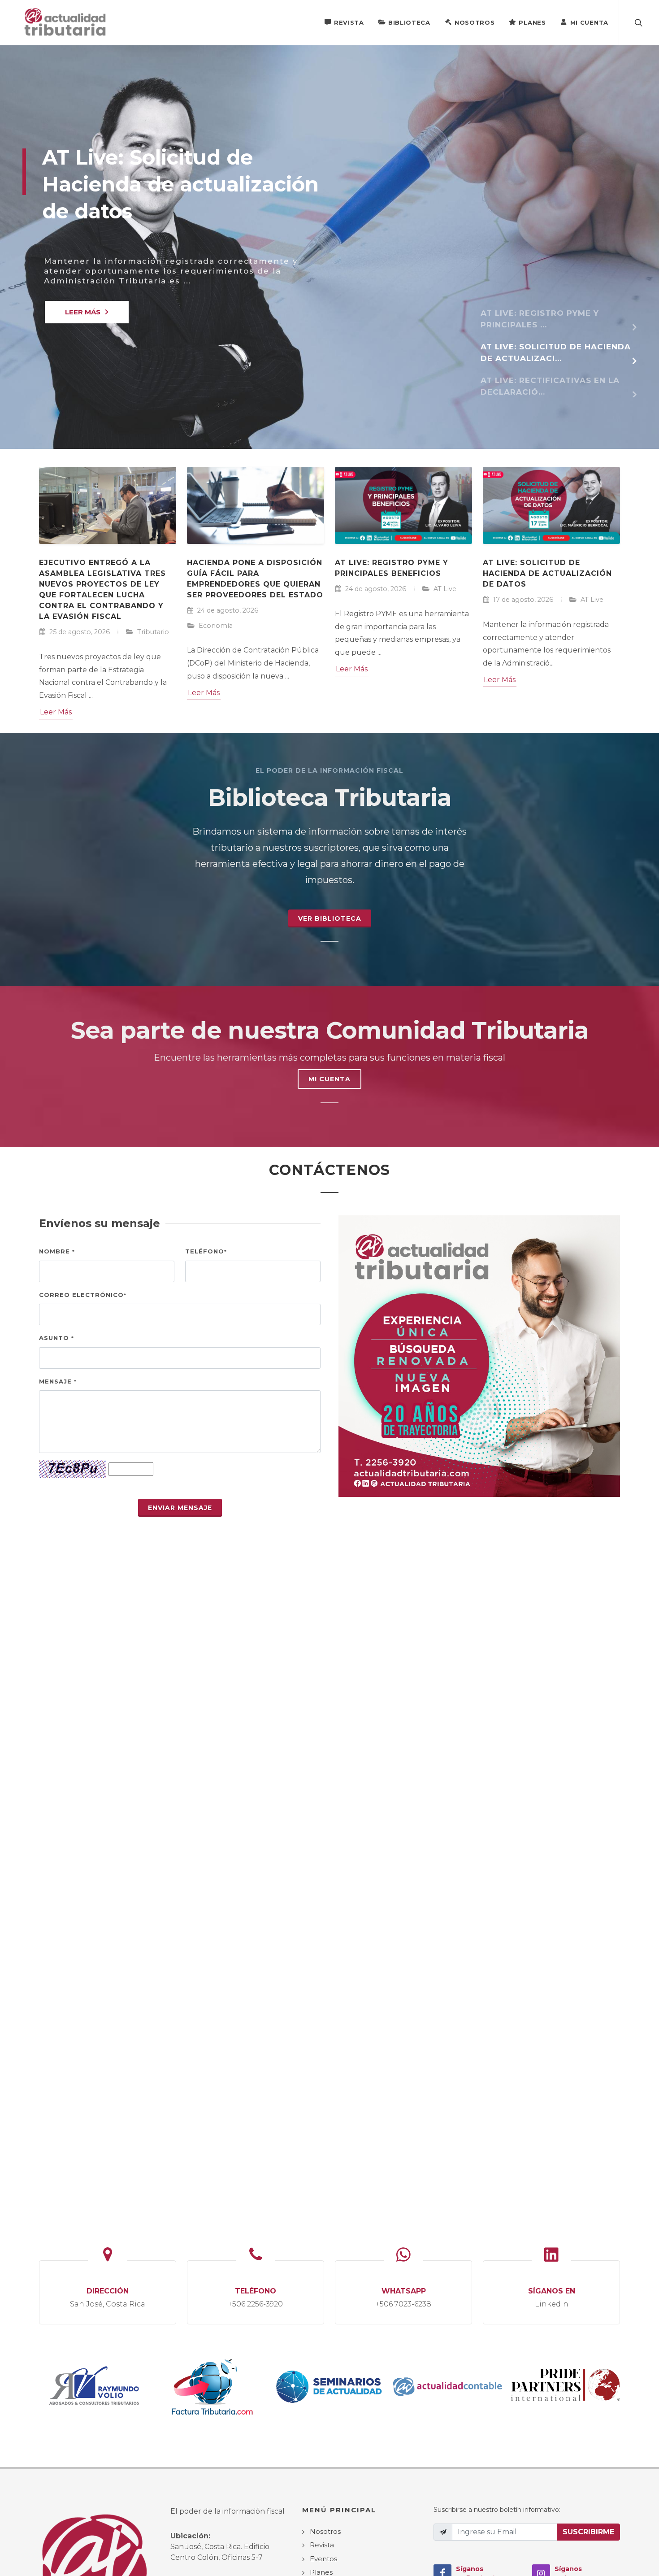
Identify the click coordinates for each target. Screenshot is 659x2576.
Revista (349, 22)
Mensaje (58, 1381)
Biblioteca (409, 22)
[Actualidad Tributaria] (66, 22)
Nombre (57, 1251)
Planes (532, 22)
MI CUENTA (329, 1079)
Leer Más (56, 712)
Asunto (56, 1338)
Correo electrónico (83, 1295)
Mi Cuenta (589, 22)
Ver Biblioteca (330, 918)
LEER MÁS (83, 312)
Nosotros (475, 22)
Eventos (323, 2559)
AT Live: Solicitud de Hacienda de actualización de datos (547, 573)
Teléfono (206, 1251)
